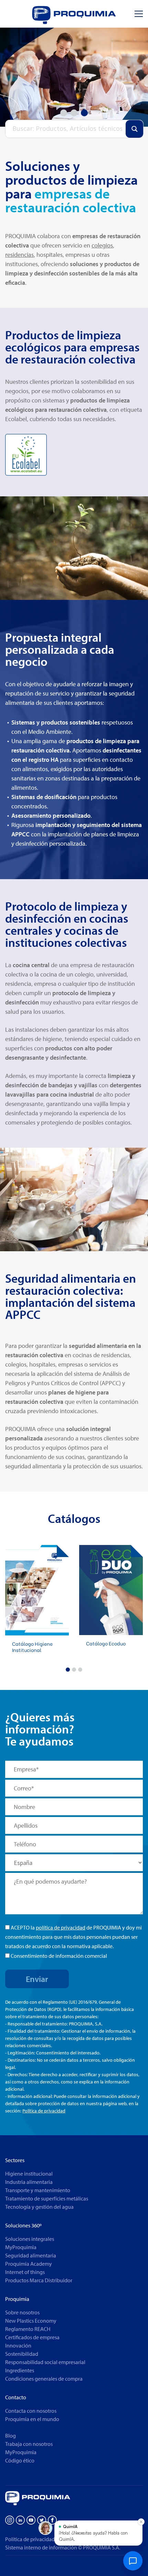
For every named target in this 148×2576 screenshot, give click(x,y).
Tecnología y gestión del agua (39, 2207)
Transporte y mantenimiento (38, 2190)
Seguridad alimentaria (31, 2255)
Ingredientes (20, 2370)
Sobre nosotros (22, 2312)
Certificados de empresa (32, 2337)
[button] (68, 1670)
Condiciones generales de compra (44, 2379)
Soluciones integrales (30, 2239)
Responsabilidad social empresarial (45, 2362)
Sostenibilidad (22, 2354)
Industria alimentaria (29, 2182)
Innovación (18, 2345)
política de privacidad (61, 1927)
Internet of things (25, 2272)
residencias (19, 255)
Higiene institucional (29, 2174)
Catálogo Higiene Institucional (32, 1647)
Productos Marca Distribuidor (39, 2280)
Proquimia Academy (29, 2264)
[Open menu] (139, 14)
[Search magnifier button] (134, 129)
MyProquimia (21, 2247)
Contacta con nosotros (31, 2411)
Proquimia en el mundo (32, 2419)
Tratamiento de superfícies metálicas (47, 2198)
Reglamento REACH (28, 2329)
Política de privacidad (44, 2111)
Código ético (20, 2460)
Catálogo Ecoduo (106, 1643)
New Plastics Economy (31, 2321)
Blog (10, 2436)
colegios (102, 245)
